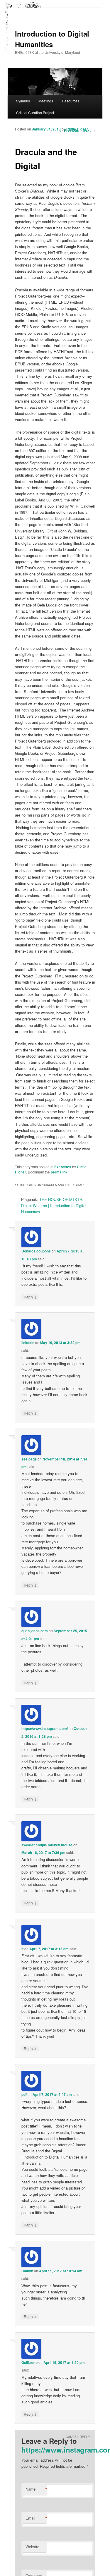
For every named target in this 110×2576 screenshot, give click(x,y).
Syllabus (23, 101)
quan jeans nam (35, 1631)
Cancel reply (78, 2437)
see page (29, 1459)
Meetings (46, 101)
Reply (30, 1297)
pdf (24, 2094)
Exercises (63, 1167)
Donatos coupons (36, 1251)
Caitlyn (27, 2271)
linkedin (28, 1343)
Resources (71, 101)
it (22, 1949)
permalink (59, 1172)
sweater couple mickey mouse (47, 1845)
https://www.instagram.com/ (45, 1728)
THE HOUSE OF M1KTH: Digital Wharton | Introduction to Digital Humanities (54, 1205)
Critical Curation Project (35, 112)
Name (36, 2489)
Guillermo (29, 2362)
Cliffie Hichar (77, 129)
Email (36, 2518)
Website (32, 2547)
